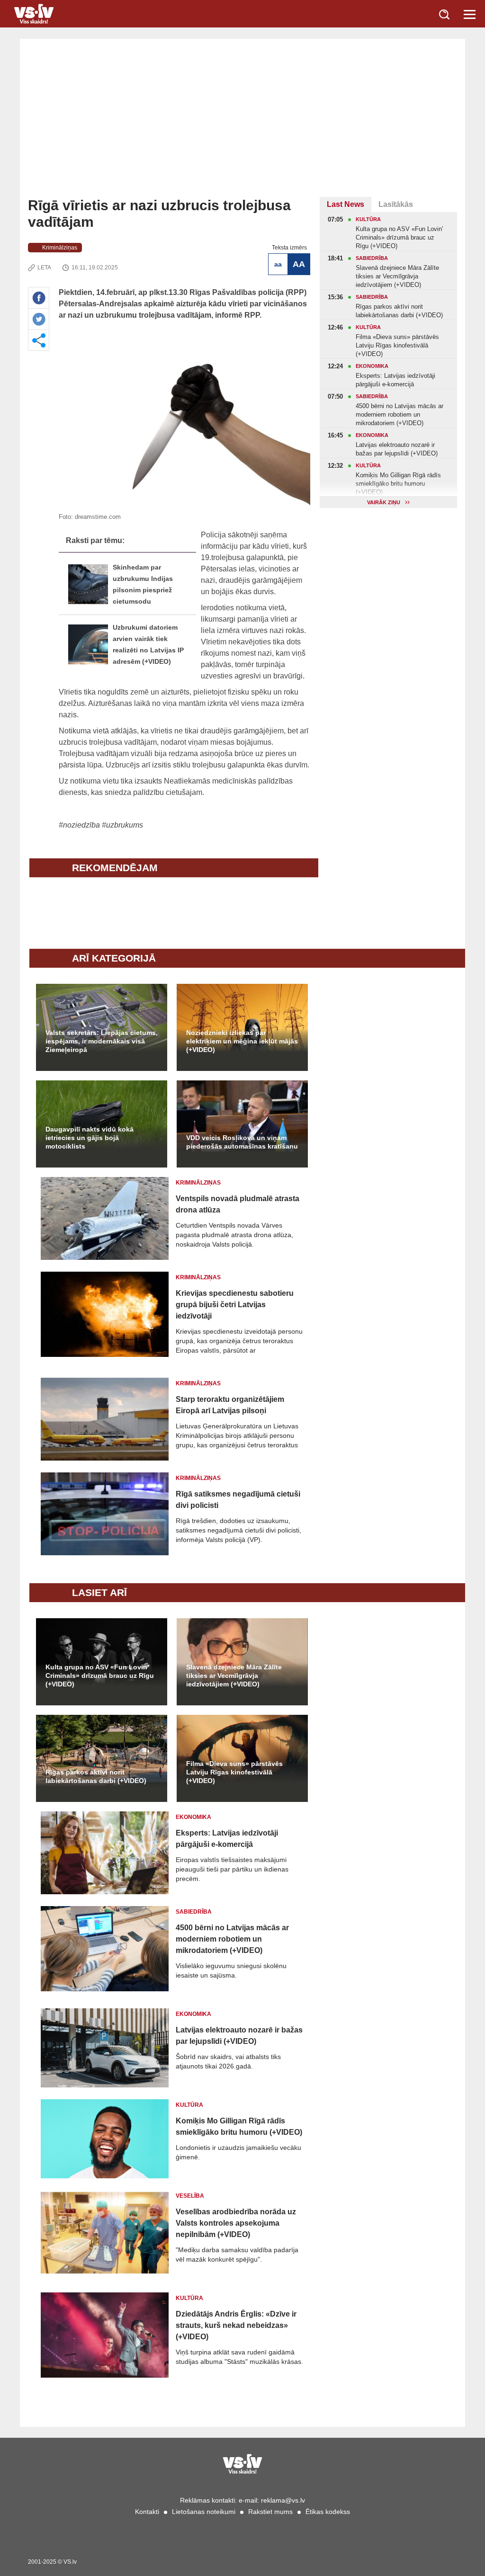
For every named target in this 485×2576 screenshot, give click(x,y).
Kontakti (147, 2512)
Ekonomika (193, 1817)
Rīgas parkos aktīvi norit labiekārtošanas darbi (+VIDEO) (96, 1776)
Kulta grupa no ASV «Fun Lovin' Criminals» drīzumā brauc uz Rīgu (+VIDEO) (100, 1676)
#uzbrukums (122, 825)
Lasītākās (396, 204)
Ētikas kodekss (328, 2512)
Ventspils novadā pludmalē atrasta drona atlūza (238, 1204)
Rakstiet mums (270, 2512)
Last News (346, 204)
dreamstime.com (98, 517)
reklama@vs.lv (283, 2500)
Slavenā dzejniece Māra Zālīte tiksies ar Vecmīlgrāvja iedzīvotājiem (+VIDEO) (234, 1676)
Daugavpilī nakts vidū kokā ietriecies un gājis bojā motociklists (90, 1138)
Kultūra (189, 2105)
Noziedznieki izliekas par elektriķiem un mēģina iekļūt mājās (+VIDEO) (242, 1041)
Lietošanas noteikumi (204, 2512)
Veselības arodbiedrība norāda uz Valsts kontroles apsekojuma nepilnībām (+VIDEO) (236, 2223)
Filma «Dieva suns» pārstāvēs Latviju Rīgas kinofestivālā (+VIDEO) (234, 1772)
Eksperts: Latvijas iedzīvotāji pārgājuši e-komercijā (227, 1839)
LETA (44, 267)
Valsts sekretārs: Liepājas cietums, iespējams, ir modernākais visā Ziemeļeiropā (102, 1041)
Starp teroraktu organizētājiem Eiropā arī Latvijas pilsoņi (230, 1405)
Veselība (190, 2196)
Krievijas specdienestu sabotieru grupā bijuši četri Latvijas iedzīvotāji (235, 1305)
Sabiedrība (194, 1912)
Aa (278, 264)
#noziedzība (79, 825)
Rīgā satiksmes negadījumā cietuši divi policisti (238, 1500)
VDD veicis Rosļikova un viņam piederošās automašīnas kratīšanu (242, 1142)
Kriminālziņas (60, 248)
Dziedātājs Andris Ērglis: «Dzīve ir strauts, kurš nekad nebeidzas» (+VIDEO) (236, 2325)
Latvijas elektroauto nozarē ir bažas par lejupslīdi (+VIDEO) (239, 2036)
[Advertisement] (242, 126)
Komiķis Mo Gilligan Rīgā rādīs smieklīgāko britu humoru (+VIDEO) (239, 2126)
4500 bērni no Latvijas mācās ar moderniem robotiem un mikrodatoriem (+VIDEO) (232, 1939)
